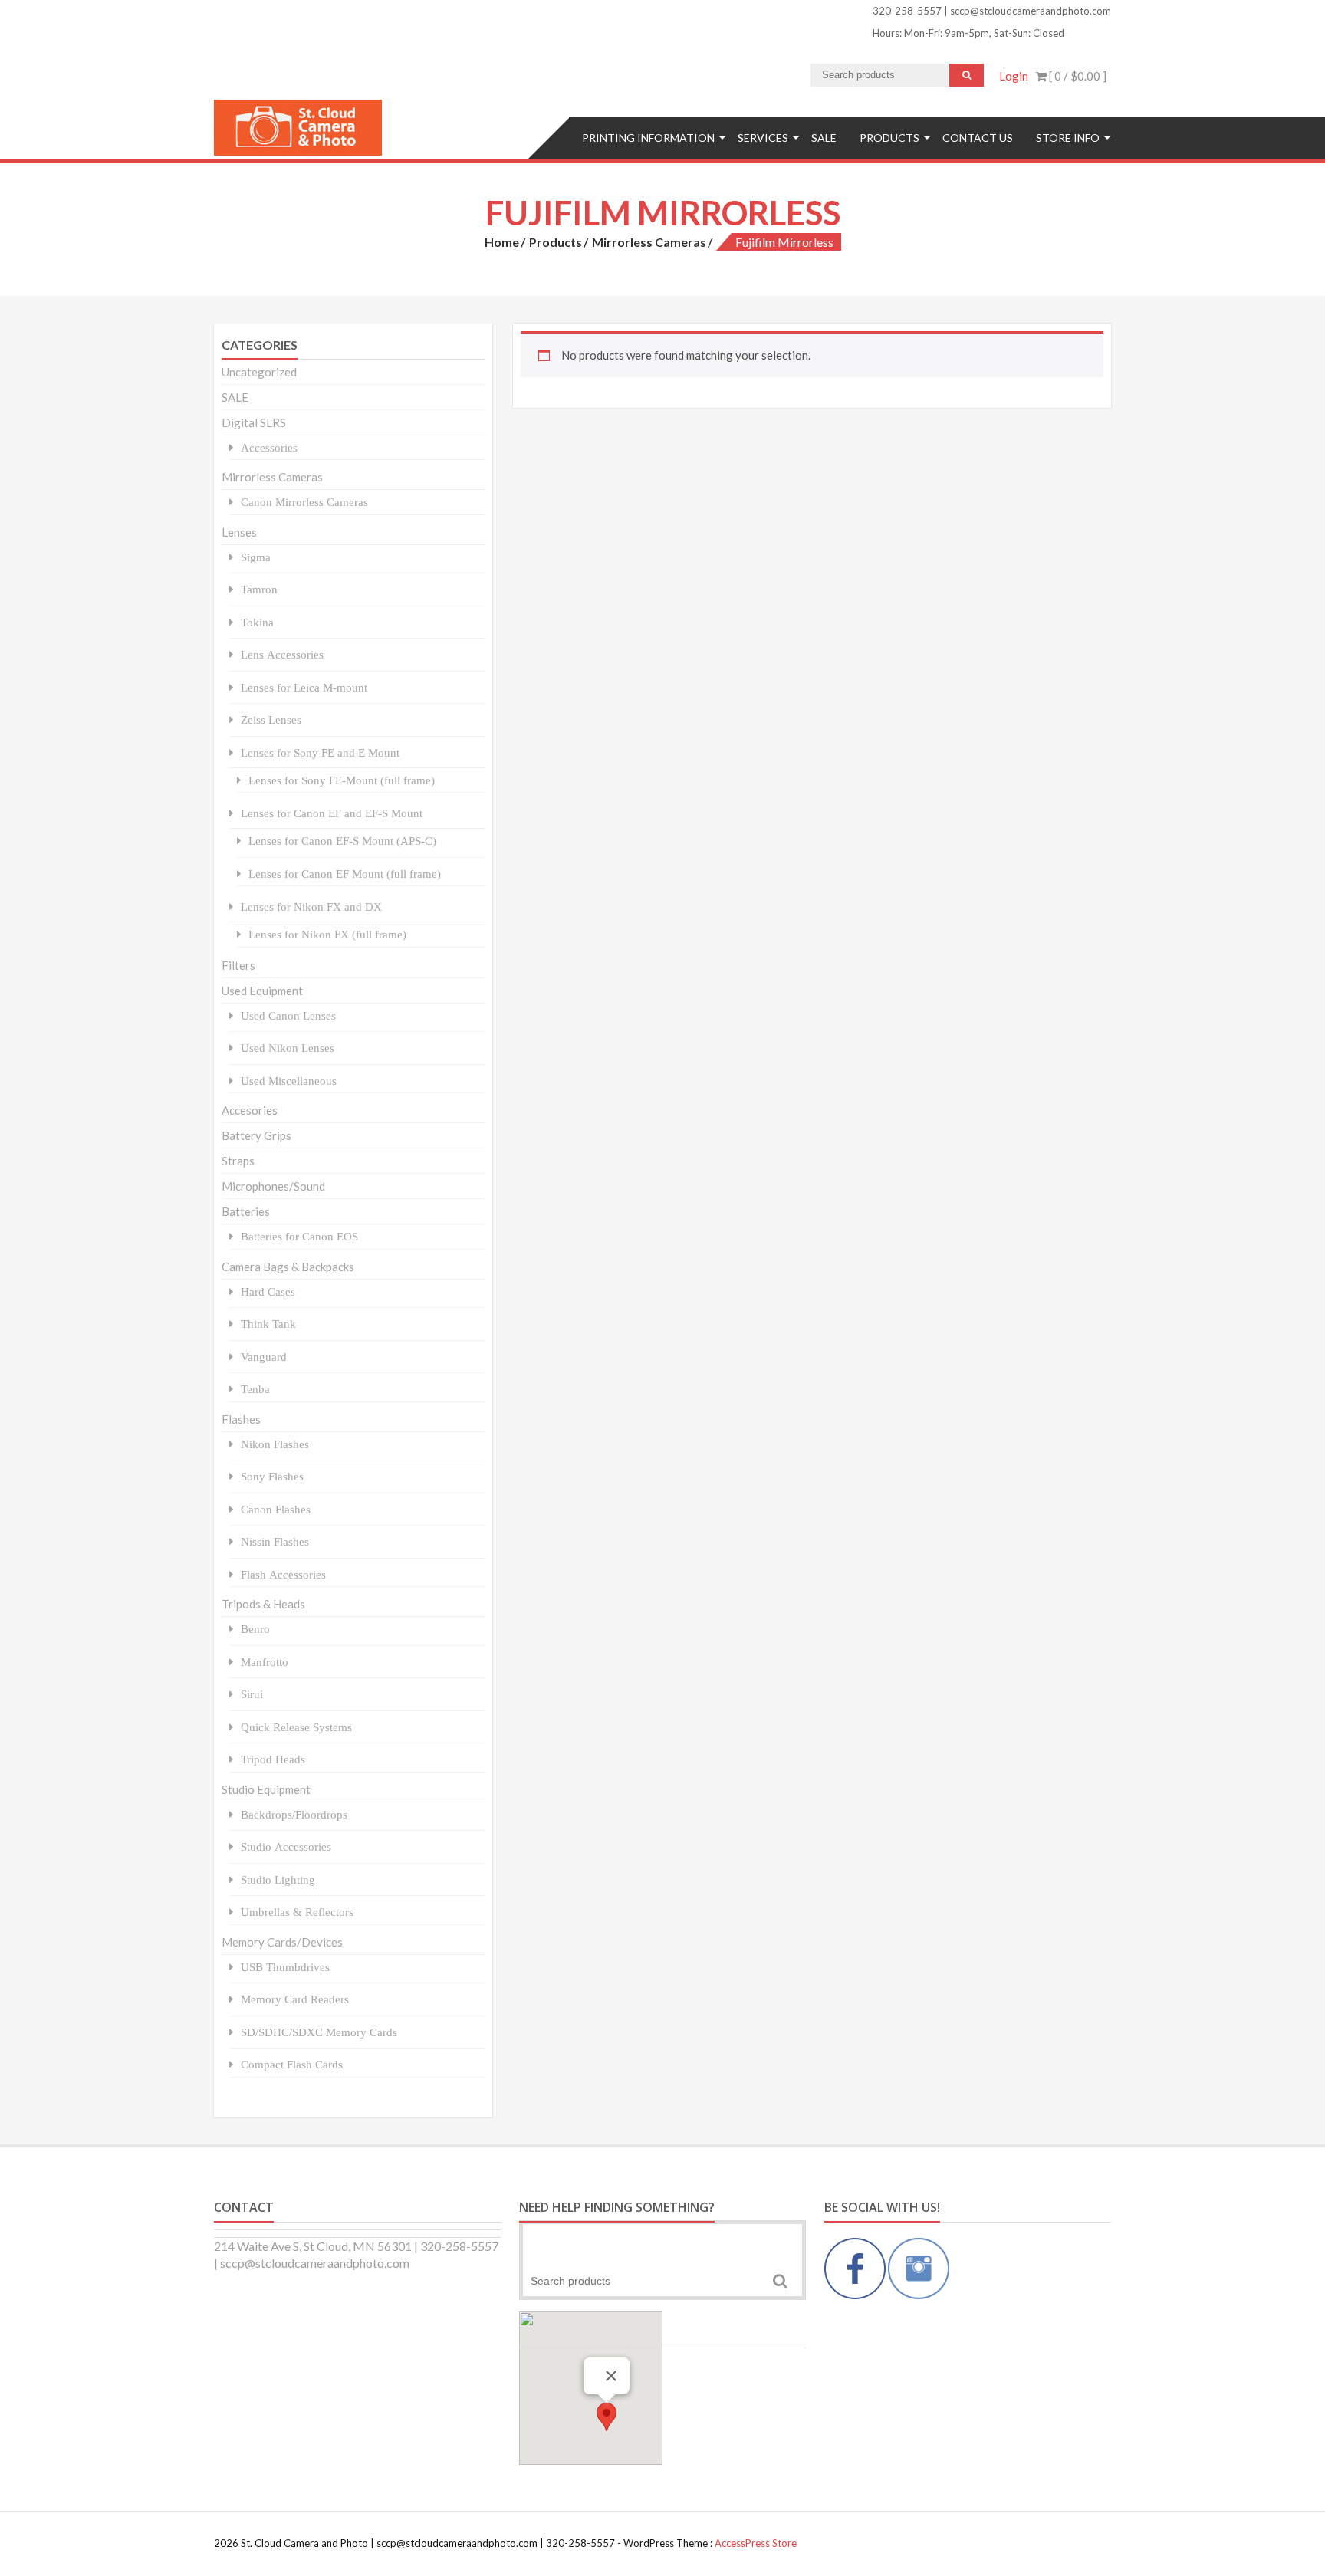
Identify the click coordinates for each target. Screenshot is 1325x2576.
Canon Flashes (276, 1509)
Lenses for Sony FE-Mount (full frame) (342, 780)
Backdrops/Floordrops (294, 1814)
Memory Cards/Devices (282, 1942)
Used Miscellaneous (289, 1081)
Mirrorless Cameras (649, 242)
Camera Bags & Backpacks (288, 1267)
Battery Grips (256, 1135)
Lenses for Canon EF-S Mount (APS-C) (342, 841)
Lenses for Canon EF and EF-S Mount (332, 813)
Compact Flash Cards (292, 2064)
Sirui (252, 1694)
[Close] (611, 2376)
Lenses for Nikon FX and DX (311, 907)
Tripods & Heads (263, 1604)
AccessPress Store (756, 2543)
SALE (824, 138)
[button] (607, 2417)
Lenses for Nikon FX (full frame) (327, 934)
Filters (238, 965)
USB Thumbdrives (285, 1967)
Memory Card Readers (295, 1999)
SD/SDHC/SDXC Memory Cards (319, 2032)
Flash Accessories (283, 1574)
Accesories (250, 1110)
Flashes (241, 1419)
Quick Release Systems (296, 1727)
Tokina (257, 622)
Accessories (269, 447)
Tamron (259, 589)
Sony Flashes (272, 1476)
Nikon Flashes (275, 1444)
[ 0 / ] (1077, 76)
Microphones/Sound (273, 1186)
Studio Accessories (286, 1847)
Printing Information (648, 138)
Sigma (256, 557)
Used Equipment (262, 991)
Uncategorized (259, 372)
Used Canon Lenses (288, 1015)
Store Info (1068, 138)
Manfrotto (265, 1662)
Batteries (246, 1211)
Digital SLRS (254, 422)
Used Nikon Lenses (288, 1048)
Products (889, 138)
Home (502, 242)
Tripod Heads (273, 1759)
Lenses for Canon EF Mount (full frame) (345, 874)
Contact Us (978, 138)
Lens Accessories (282, 654)
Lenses (239, 532)
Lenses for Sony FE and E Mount (320, 752)
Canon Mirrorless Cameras (304, 502)
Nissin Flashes (275, 1541)
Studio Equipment (266, 1789)
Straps (238, 1161)
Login (1014, 76)
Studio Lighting (278, 1879)
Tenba (255, 1389)
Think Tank (268, 1324)
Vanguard (264, 1357)
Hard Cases (268, 1291)
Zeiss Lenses (271, 720)
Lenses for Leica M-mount (304, 687)
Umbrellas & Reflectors (297, 1912)
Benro (255, 1629)
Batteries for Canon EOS (299, 1236)
